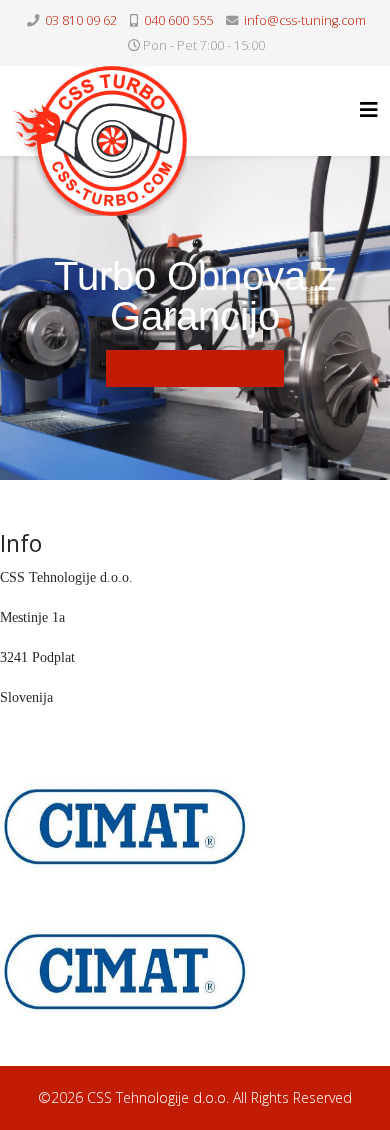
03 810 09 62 (81, 20)
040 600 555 (178, 20)
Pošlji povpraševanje (195, 367)
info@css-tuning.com (305, 20)
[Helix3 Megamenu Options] (369, 109)
